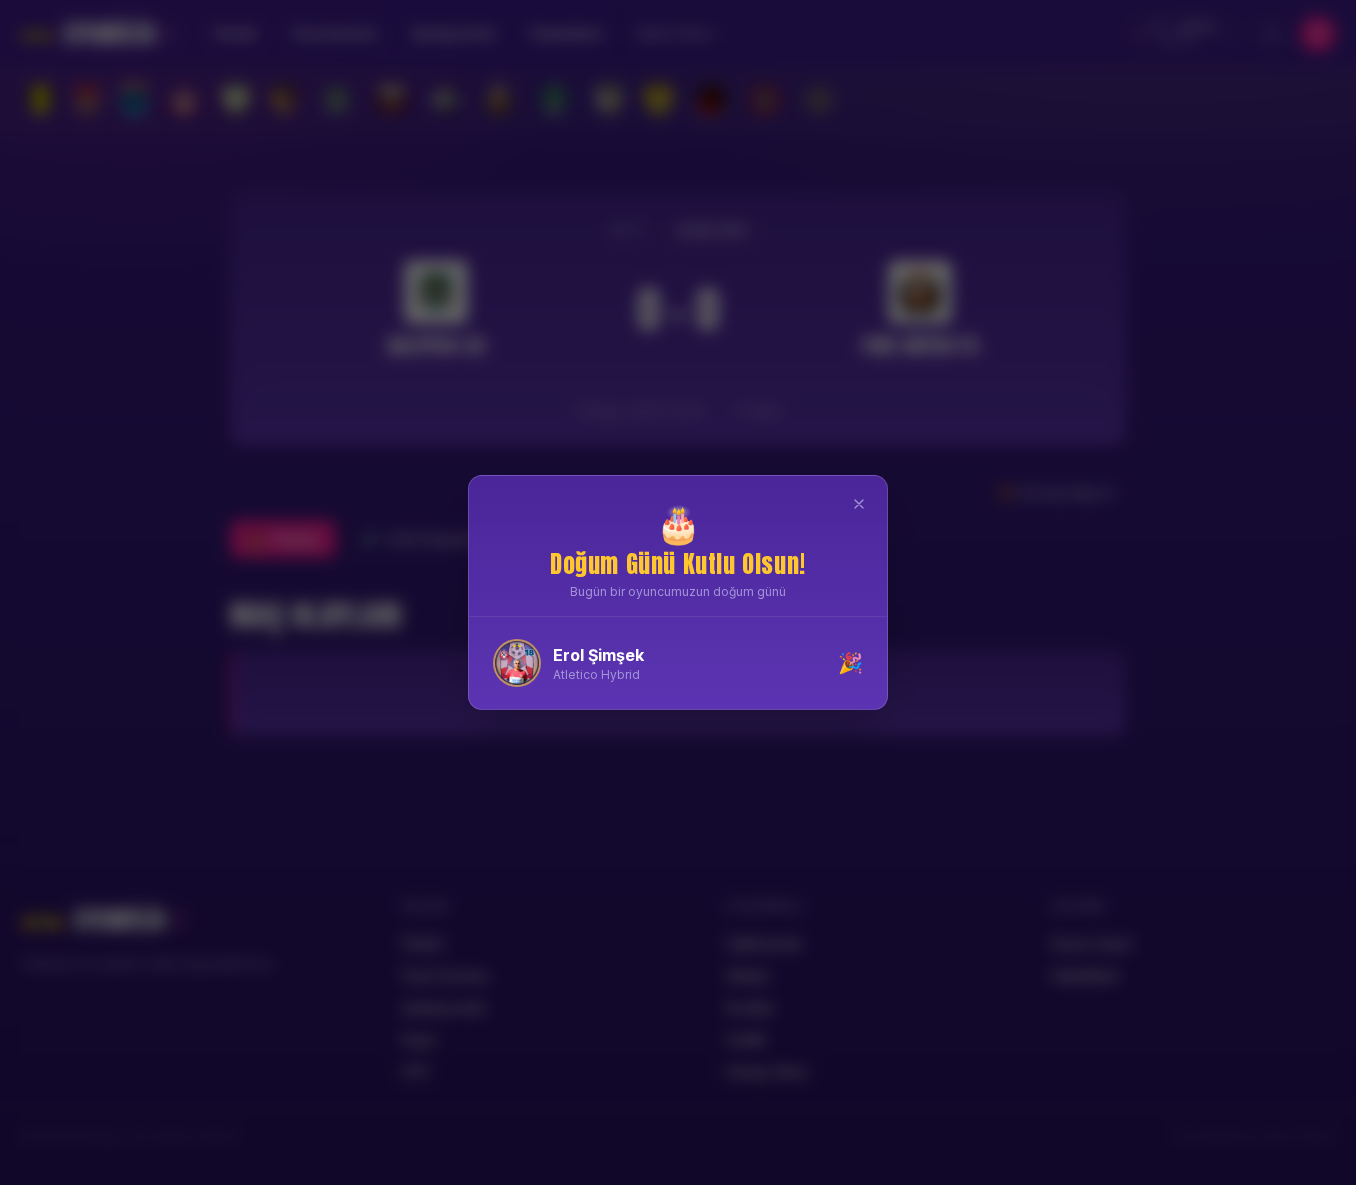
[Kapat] (859, 504)
